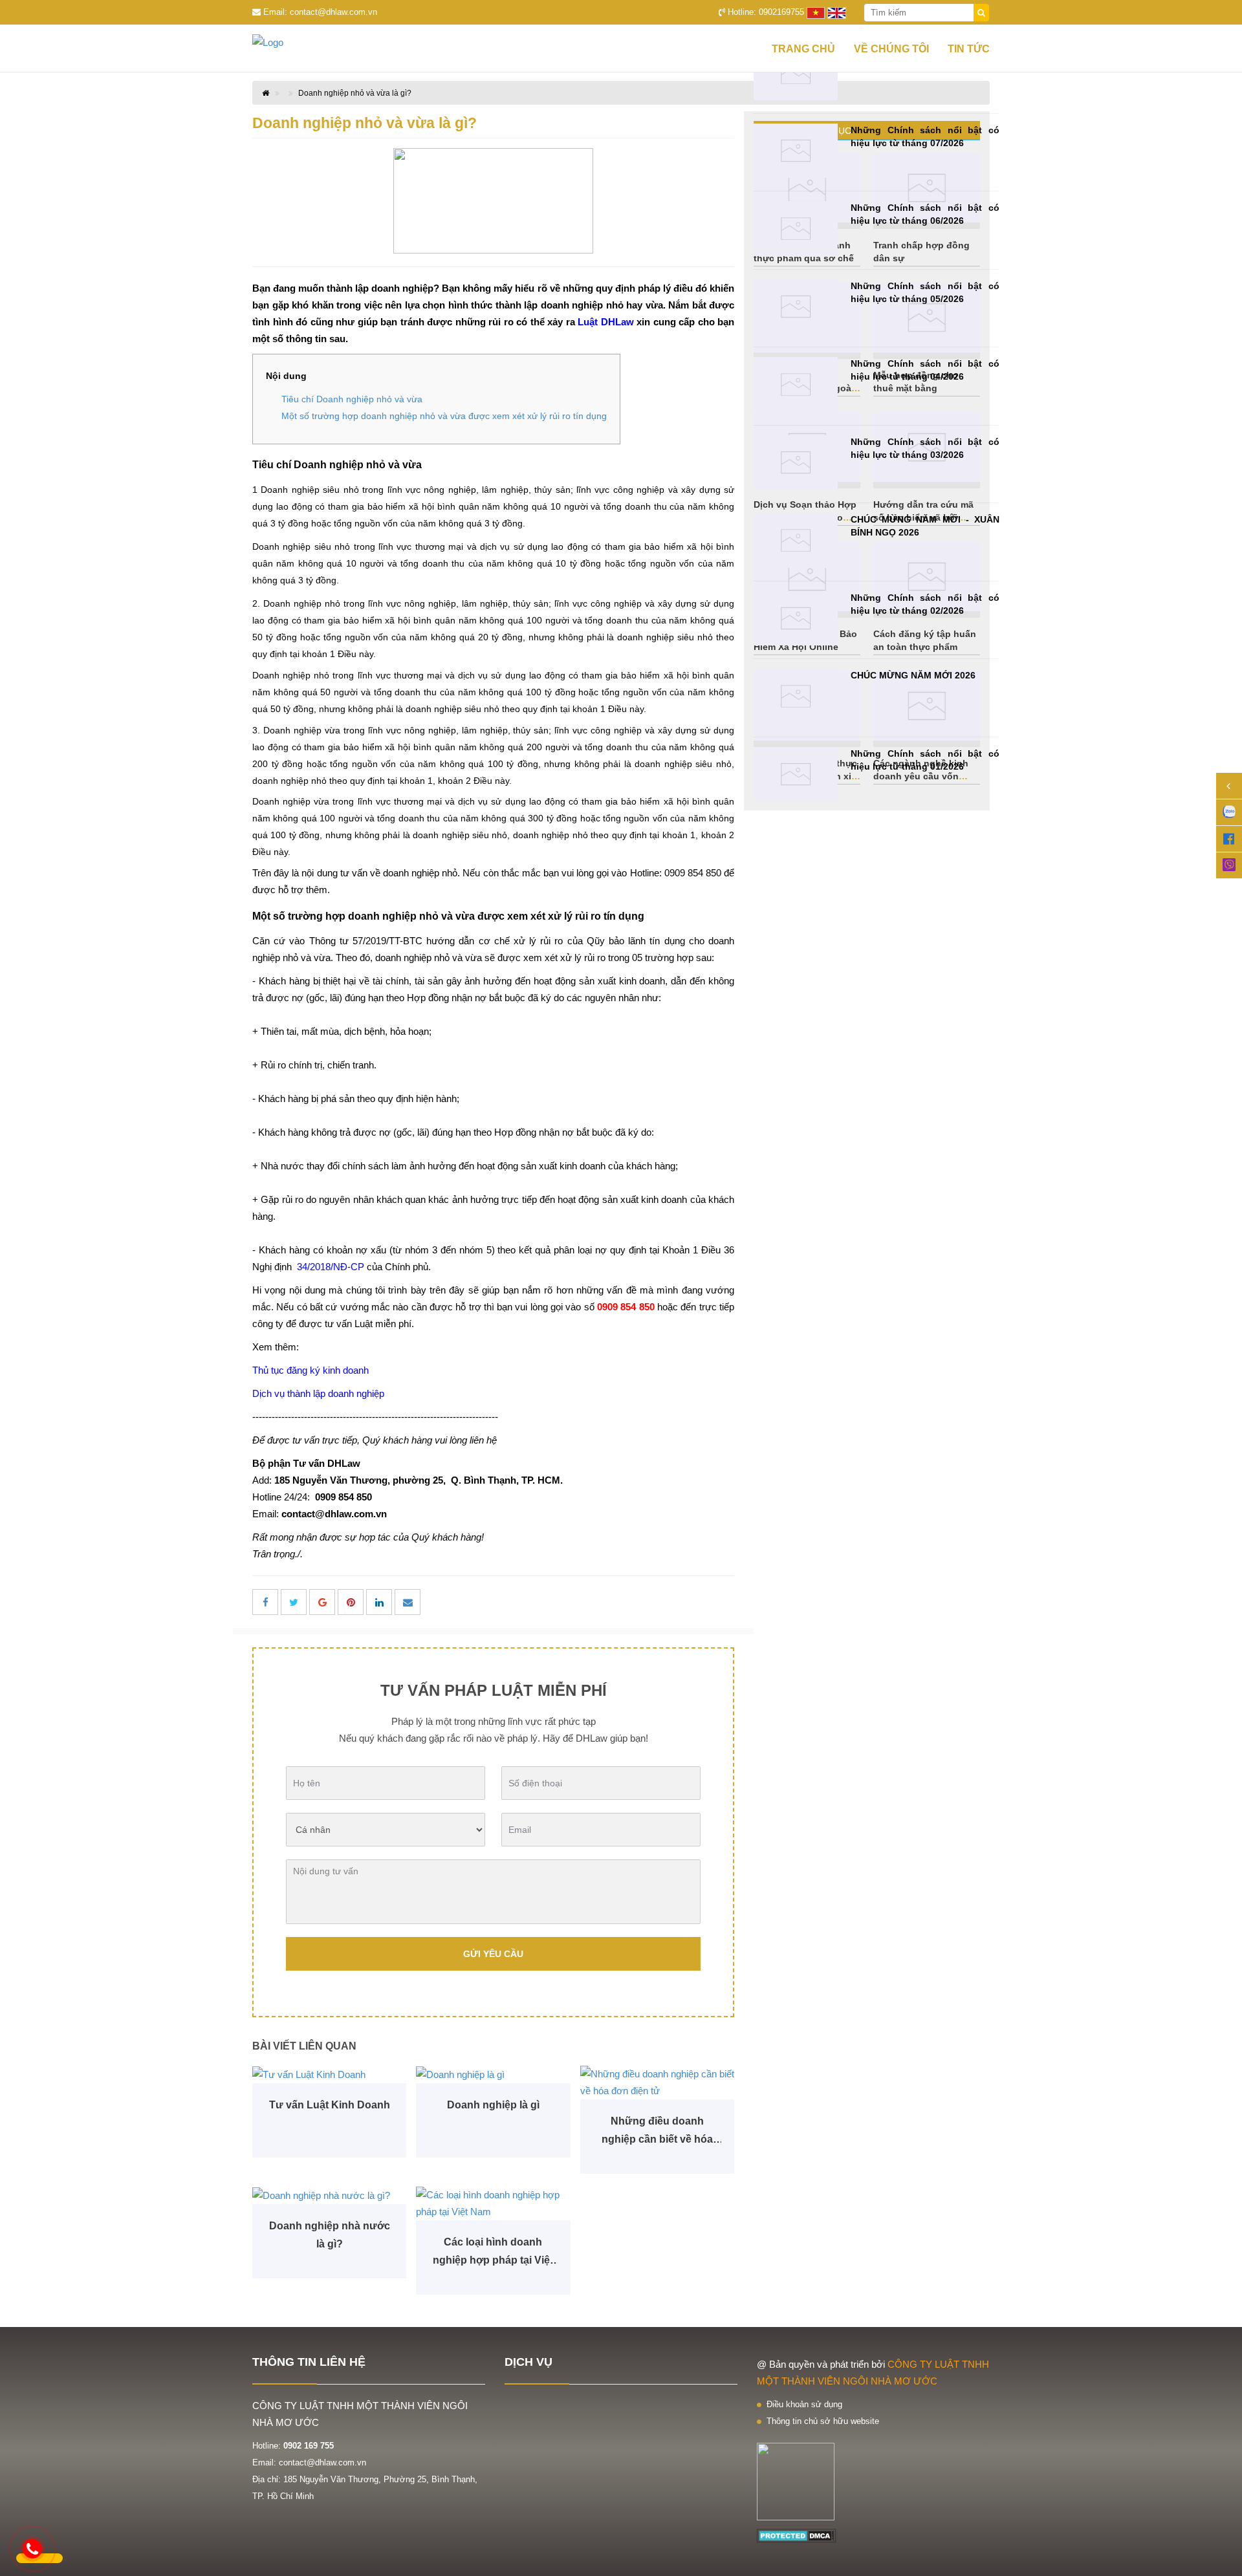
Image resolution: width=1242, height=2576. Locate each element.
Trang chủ (803, 49)
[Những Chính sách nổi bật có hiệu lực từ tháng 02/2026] (796, 619)
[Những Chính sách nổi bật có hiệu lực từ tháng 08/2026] (796, 73)
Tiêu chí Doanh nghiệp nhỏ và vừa (352, 399)
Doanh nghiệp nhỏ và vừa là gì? (355, 93)
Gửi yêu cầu (493, 1954)
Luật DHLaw (606, 322)
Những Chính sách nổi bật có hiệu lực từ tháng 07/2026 (925, 136)
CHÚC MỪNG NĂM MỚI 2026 (913, 675)
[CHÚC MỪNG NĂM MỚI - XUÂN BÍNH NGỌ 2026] (796, 540)
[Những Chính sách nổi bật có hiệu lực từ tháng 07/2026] (796, 151)
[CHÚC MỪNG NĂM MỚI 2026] (796, 696)
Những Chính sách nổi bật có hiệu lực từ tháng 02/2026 (925, 604)
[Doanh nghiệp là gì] (493, 2074)
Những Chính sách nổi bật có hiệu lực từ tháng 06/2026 (925, 214)
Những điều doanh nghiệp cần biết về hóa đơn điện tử (657, 2132)
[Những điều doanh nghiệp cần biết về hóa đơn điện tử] (657, 2083)
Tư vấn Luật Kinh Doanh (330, 2105)
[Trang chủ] (291, 43)
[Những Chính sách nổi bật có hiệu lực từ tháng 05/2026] (796, 307)
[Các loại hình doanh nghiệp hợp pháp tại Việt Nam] (493, 2203)
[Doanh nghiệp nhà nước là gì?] (329, 2195)
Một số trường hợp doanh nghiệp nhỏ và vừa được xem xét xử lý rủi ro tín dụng (444, 416)
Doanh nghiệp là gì (493, 2105)
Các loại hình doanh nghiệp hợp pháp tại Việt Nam (493, 2253)
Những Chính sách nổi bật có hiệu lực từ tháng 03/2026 (925, 448)
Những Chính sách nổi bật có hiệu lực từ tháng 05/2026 (925, 292)
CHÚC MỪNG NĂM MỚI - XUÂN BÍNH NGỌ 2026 (925, 526)
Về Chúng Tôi (891, 49)
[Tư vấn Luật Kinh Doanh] (329, 2074)
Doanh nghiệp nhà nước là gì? (330, 2235)
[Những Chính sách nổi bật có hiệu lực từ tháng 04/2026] (796, 384)
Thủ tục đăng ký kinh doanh (310, 1370)
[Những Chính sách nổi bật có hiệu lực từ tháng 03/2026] (796, 463)
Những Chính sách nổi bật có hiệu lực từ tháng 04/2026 (925, 370)
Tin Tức (969, 49)
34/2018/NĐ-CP (331, 1267)
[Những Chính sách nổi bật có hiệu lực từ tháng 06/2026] (796, 229)
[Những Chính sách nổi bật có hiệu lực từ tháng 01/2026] (796, 774)
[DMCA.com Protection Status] (797, 2535)
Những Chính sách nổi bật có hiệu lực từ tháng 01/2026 (925, 760)
